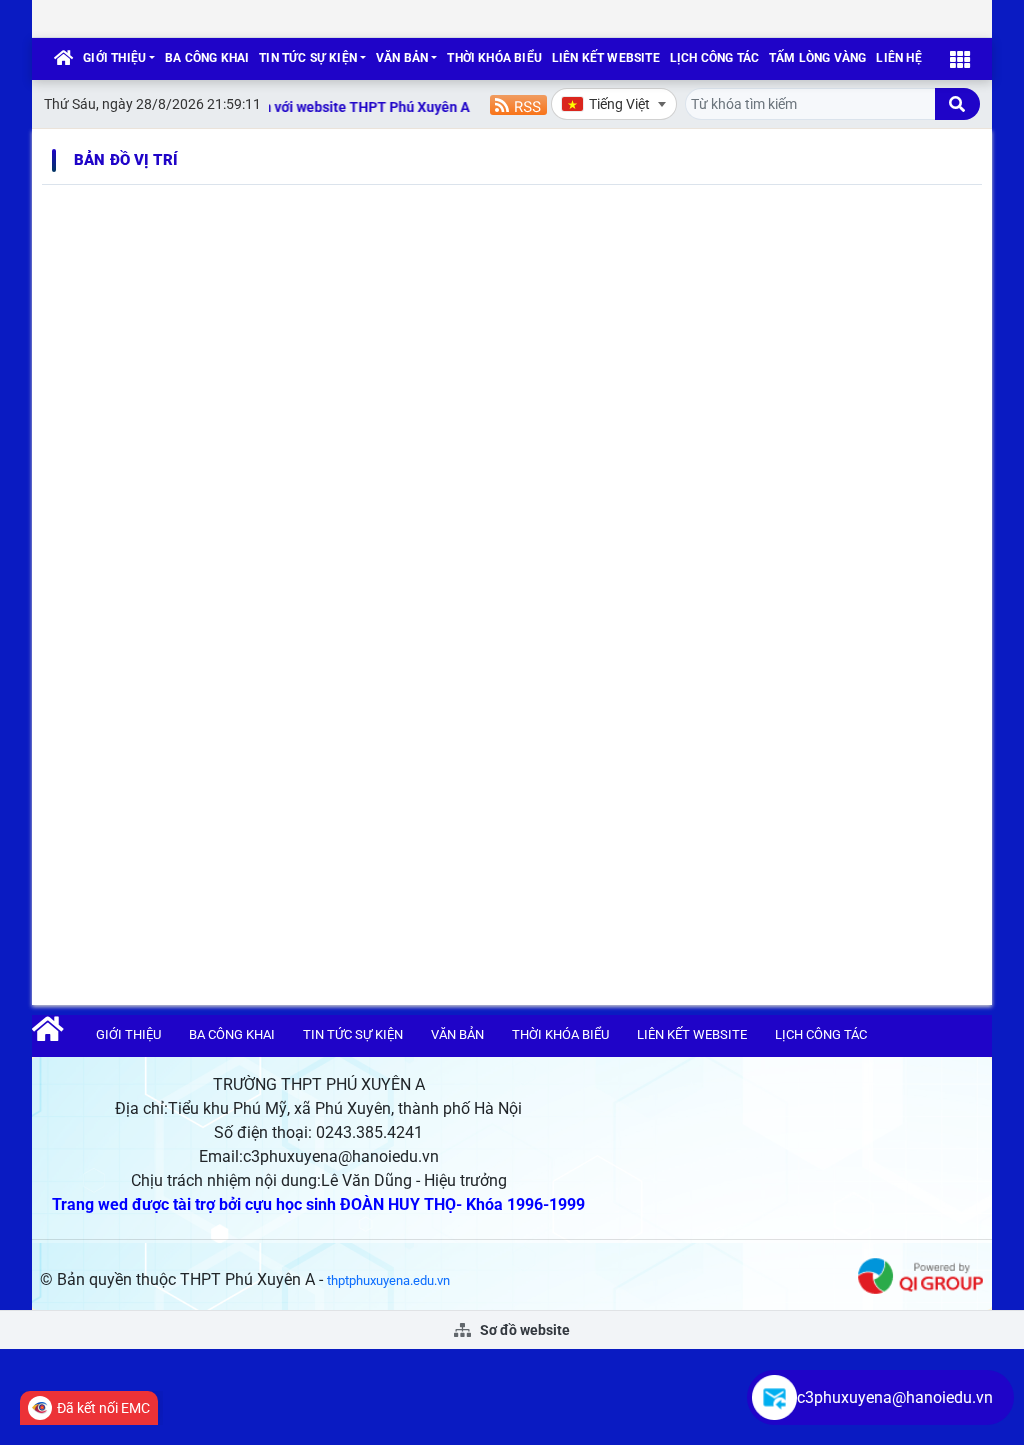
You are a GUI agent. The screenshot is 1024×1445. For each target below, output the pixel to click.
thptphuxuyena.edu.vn (388, 1280)
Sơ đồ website (523, 1330)
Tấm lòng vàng (817, 58)
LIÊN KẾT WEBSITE (606, 58)
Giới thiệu (114, 58)
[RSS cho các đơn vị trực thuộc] (518, 103)
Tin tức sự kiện (308, 58)
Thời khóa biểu (494, 58)
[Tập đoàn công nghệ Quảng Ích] (920, 1274)
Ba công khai (207, 58)
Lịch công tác (714, 58)
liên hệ (898, 58)
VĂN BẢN (402, 58)
